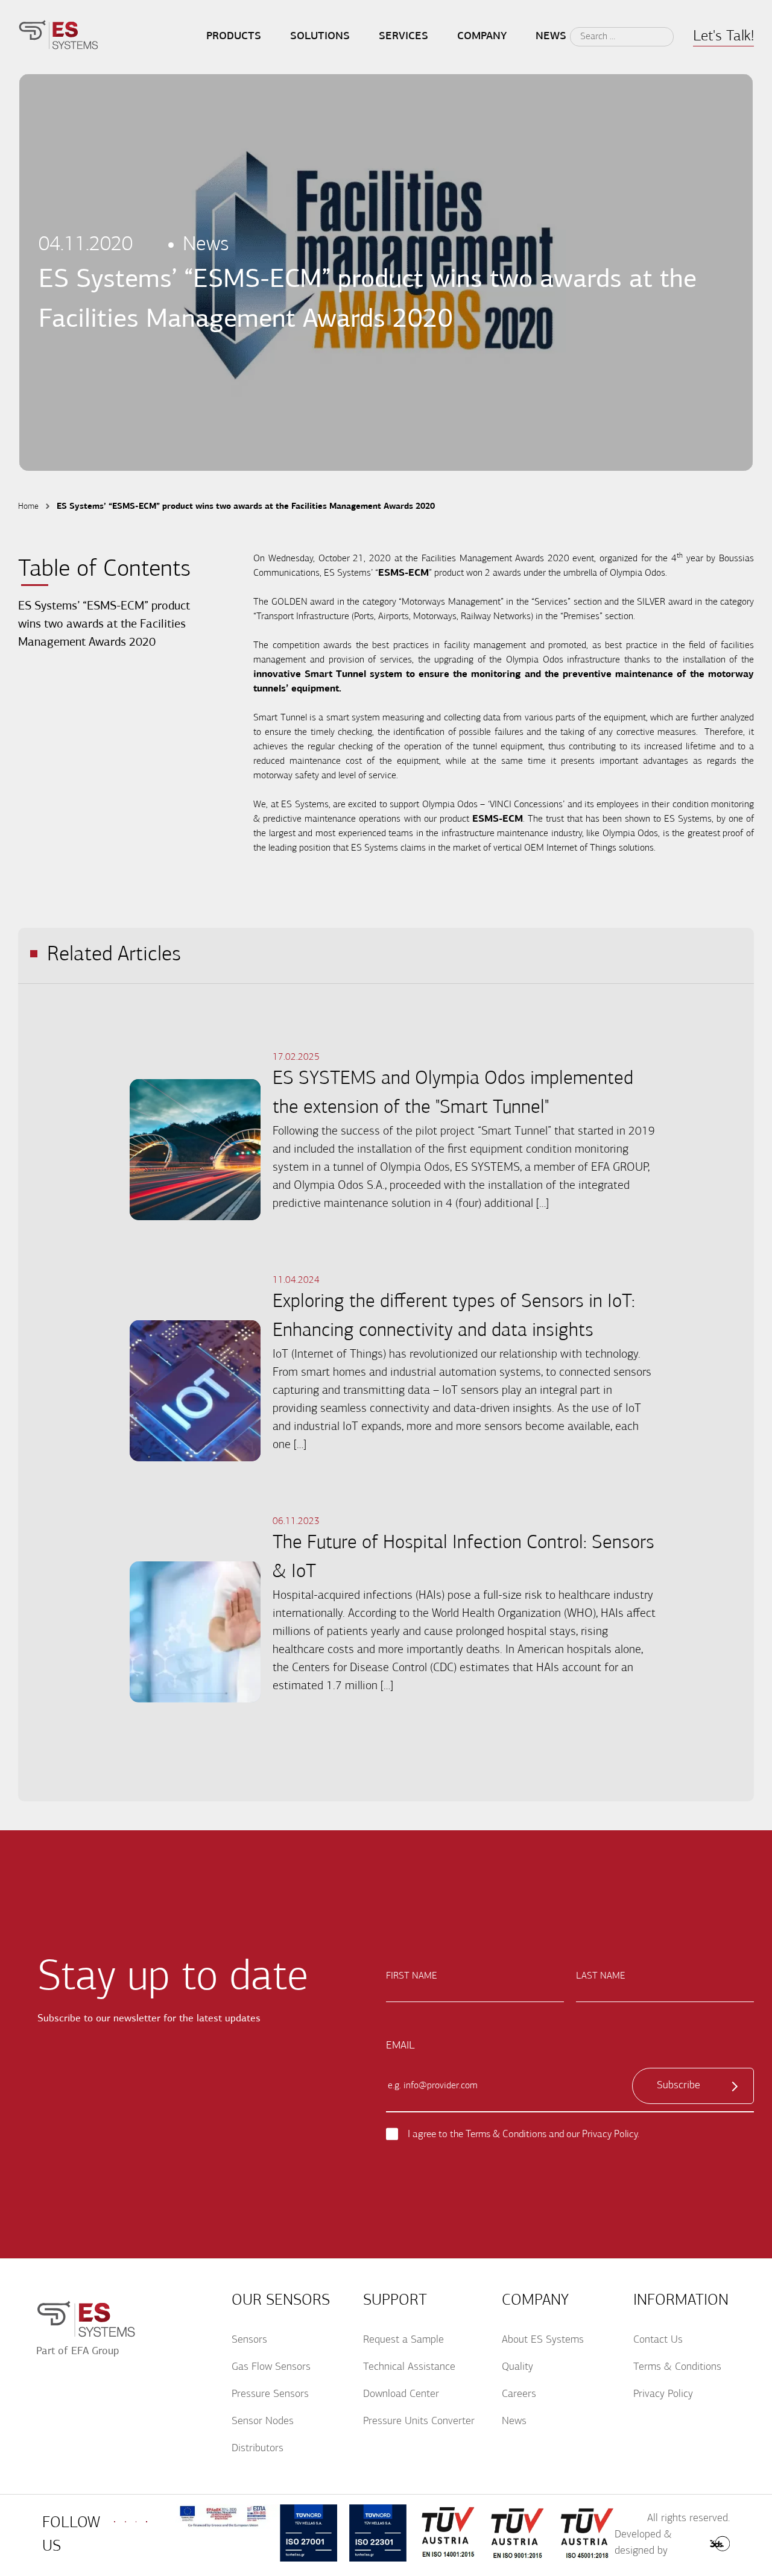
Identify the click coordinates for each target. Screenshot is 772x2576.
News (514, 2422)
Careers (519, 2395)
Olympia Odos (638, 573)
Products (234, 37)
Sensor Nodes (263, 2422)
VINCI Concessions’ (527, 805)
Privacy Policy (610, 2134)
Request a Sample (403, 2340)
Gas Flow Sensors (271, 2367)
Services (403, 37)
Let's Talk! (723, 36)
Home (28, 507)
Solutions (320, 37)
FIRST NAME (412, 1976)
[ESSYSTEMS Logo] (59, 37)
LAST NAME (601, 1976)
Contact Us (658, 2340)
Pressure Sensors (270, 2395)
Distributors (258, 2449)
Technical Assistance (409, 2367)
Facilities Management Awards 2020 (495, 559)
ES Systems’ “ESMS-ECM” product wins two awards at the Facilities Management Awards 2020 (104, 625)
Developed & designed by (643, 2543)
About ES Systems (543, 2340)
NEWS (551, 37)
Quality (517, 2367)
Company (482, 37)
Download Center (401, 2395)
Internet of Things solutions (600, 848)
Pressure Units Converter (419, 2422)
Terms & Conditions (506, 2134)
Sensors (249, 2340)
